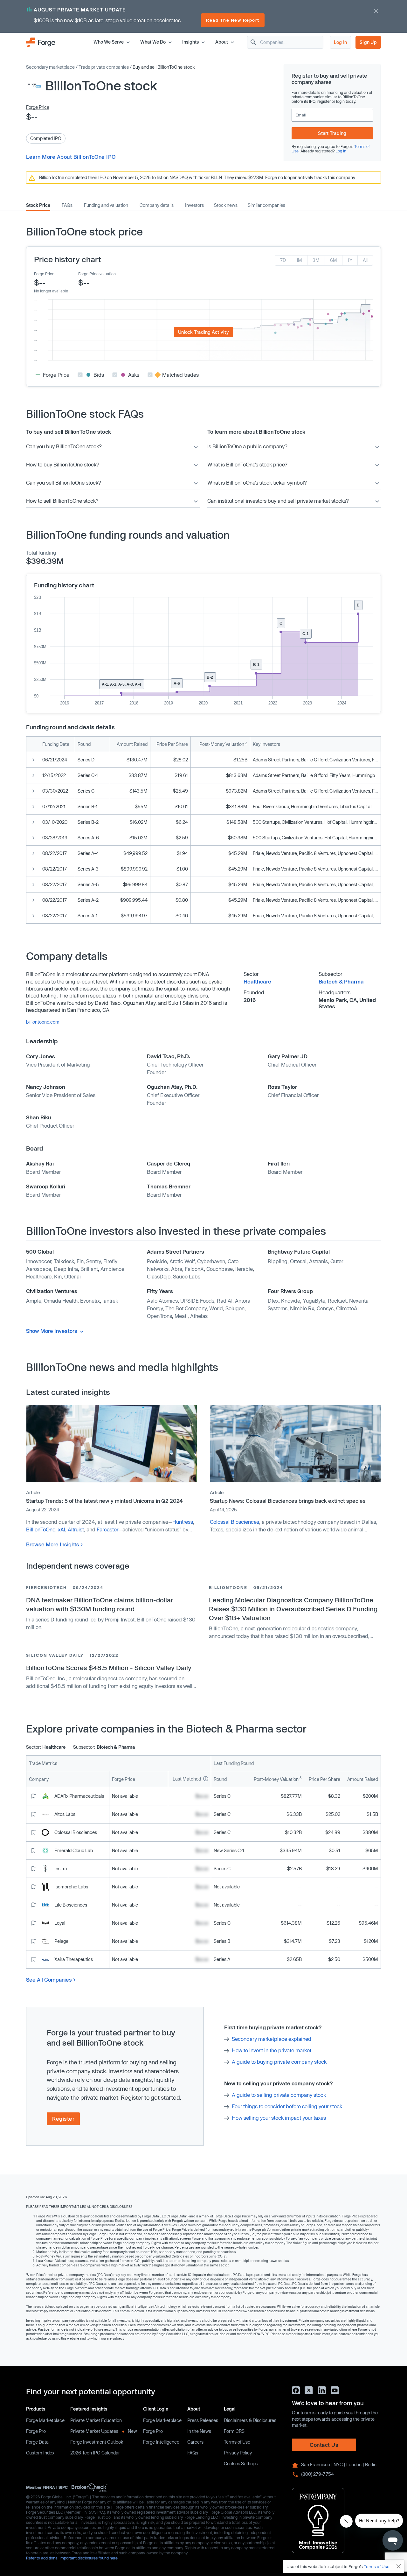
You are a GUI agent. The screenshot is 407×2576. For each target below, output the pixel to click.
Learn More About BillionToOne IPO (71, 157)
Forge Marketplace (45, 2420)
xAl (62, 1529)
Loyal (60, 1923)
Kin (58, 1276)
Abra (177, 1269)
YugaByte (314, 1301)
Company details (157, 205)
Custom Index (40, 2453)
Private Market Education (96, 2420)
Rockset (337, 1301)
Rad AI (225, 1301)
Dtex (273, 1301)
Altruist (76, 1529)
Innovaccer (39, 1261)
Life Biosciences (71, 1905)
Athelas (199, 1316)
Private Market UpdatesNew (104, 2431)
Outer (337, 1261)
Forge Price (38, 107)
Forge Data (37, 2442)
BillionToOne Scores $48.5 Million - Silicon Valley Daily (109, 1668)
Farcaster (107, 1529)
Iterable (244, 1269)
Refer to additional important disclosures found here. (72, 2558)
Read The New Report (233, 20)
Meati (181, 1316)
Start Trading (332, 133)
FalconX (194, 1269)
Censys (325, 1308)
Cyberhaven (211, 1261)
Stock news (226, 205)
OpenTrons (159, 1316)
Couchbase (220, 1269)
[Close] (399, 2566)
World (216, 1308)
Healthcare (257, 981)
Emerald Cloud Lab (74, 1850)
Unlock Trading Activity (203, 332)
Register (63, 2119)
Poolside (157, 1261)
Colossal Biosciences (235, 1522)
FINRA (49, 2487)
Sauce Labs (187, 1276)
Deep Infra (66, 1269)
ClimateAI (347, 1308)
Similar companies (266, 205)
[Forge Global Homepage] (41, 42)
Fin (80, 1261)
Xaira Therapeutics (74, 1959)
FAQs (67, 205)
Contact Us (324, 2445)
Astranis (318, 1261)
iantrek (110, 1301)
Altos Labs (65, 1814)
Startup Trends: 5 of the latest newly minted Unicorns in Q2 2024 (104, 1501)
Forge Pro (36, 2431)
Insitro (61, 1869)
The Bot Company (186, 1308)
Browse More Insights (53, 1544)
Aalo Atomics (162, 1301)
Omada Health (61, 1301)
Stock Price (38, 205)
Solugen (235, 1308)
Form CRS (234, 2431)
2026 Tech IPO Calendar (95, 2453)
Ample (34, 1301)
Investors (194, 205)
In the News (199, 2431)
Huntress (183, 1522)
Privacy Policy (238, 2453)
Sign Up (368, 42)
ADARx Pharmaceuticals (79, 1796)
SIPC (63, 2487)
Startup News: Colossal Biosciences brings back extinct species (288, 1501)
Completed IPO (46, 138)
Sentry (93, 1261)
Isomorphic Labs (71, 1887)
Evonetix (90, 1301)
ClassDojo (159, 1276)
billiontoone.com (43, 1022)
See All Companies (49, 1980)
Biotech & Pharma (341, 981)
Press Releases (203, 2420)
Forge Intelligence (161, 2442)
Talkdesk (64, 1261)
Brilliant (89, 1269)
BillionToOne (41, 1529)
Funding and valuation (106, 205)
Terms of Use (237, 2442)
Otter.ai (72, 1276)
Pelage (61, 1941)
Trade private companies (104, 67)
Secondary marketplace (50, 67)
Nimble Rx (302, 1308)
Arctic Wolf (182, 1261)
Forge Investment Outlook (97, 2442)
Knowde (291, 1301)
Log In (341, 42)
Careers (195, 2442)
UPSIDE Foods (197, 1301)
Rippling (278, 1261)
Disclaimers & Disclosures (250, 2420)
